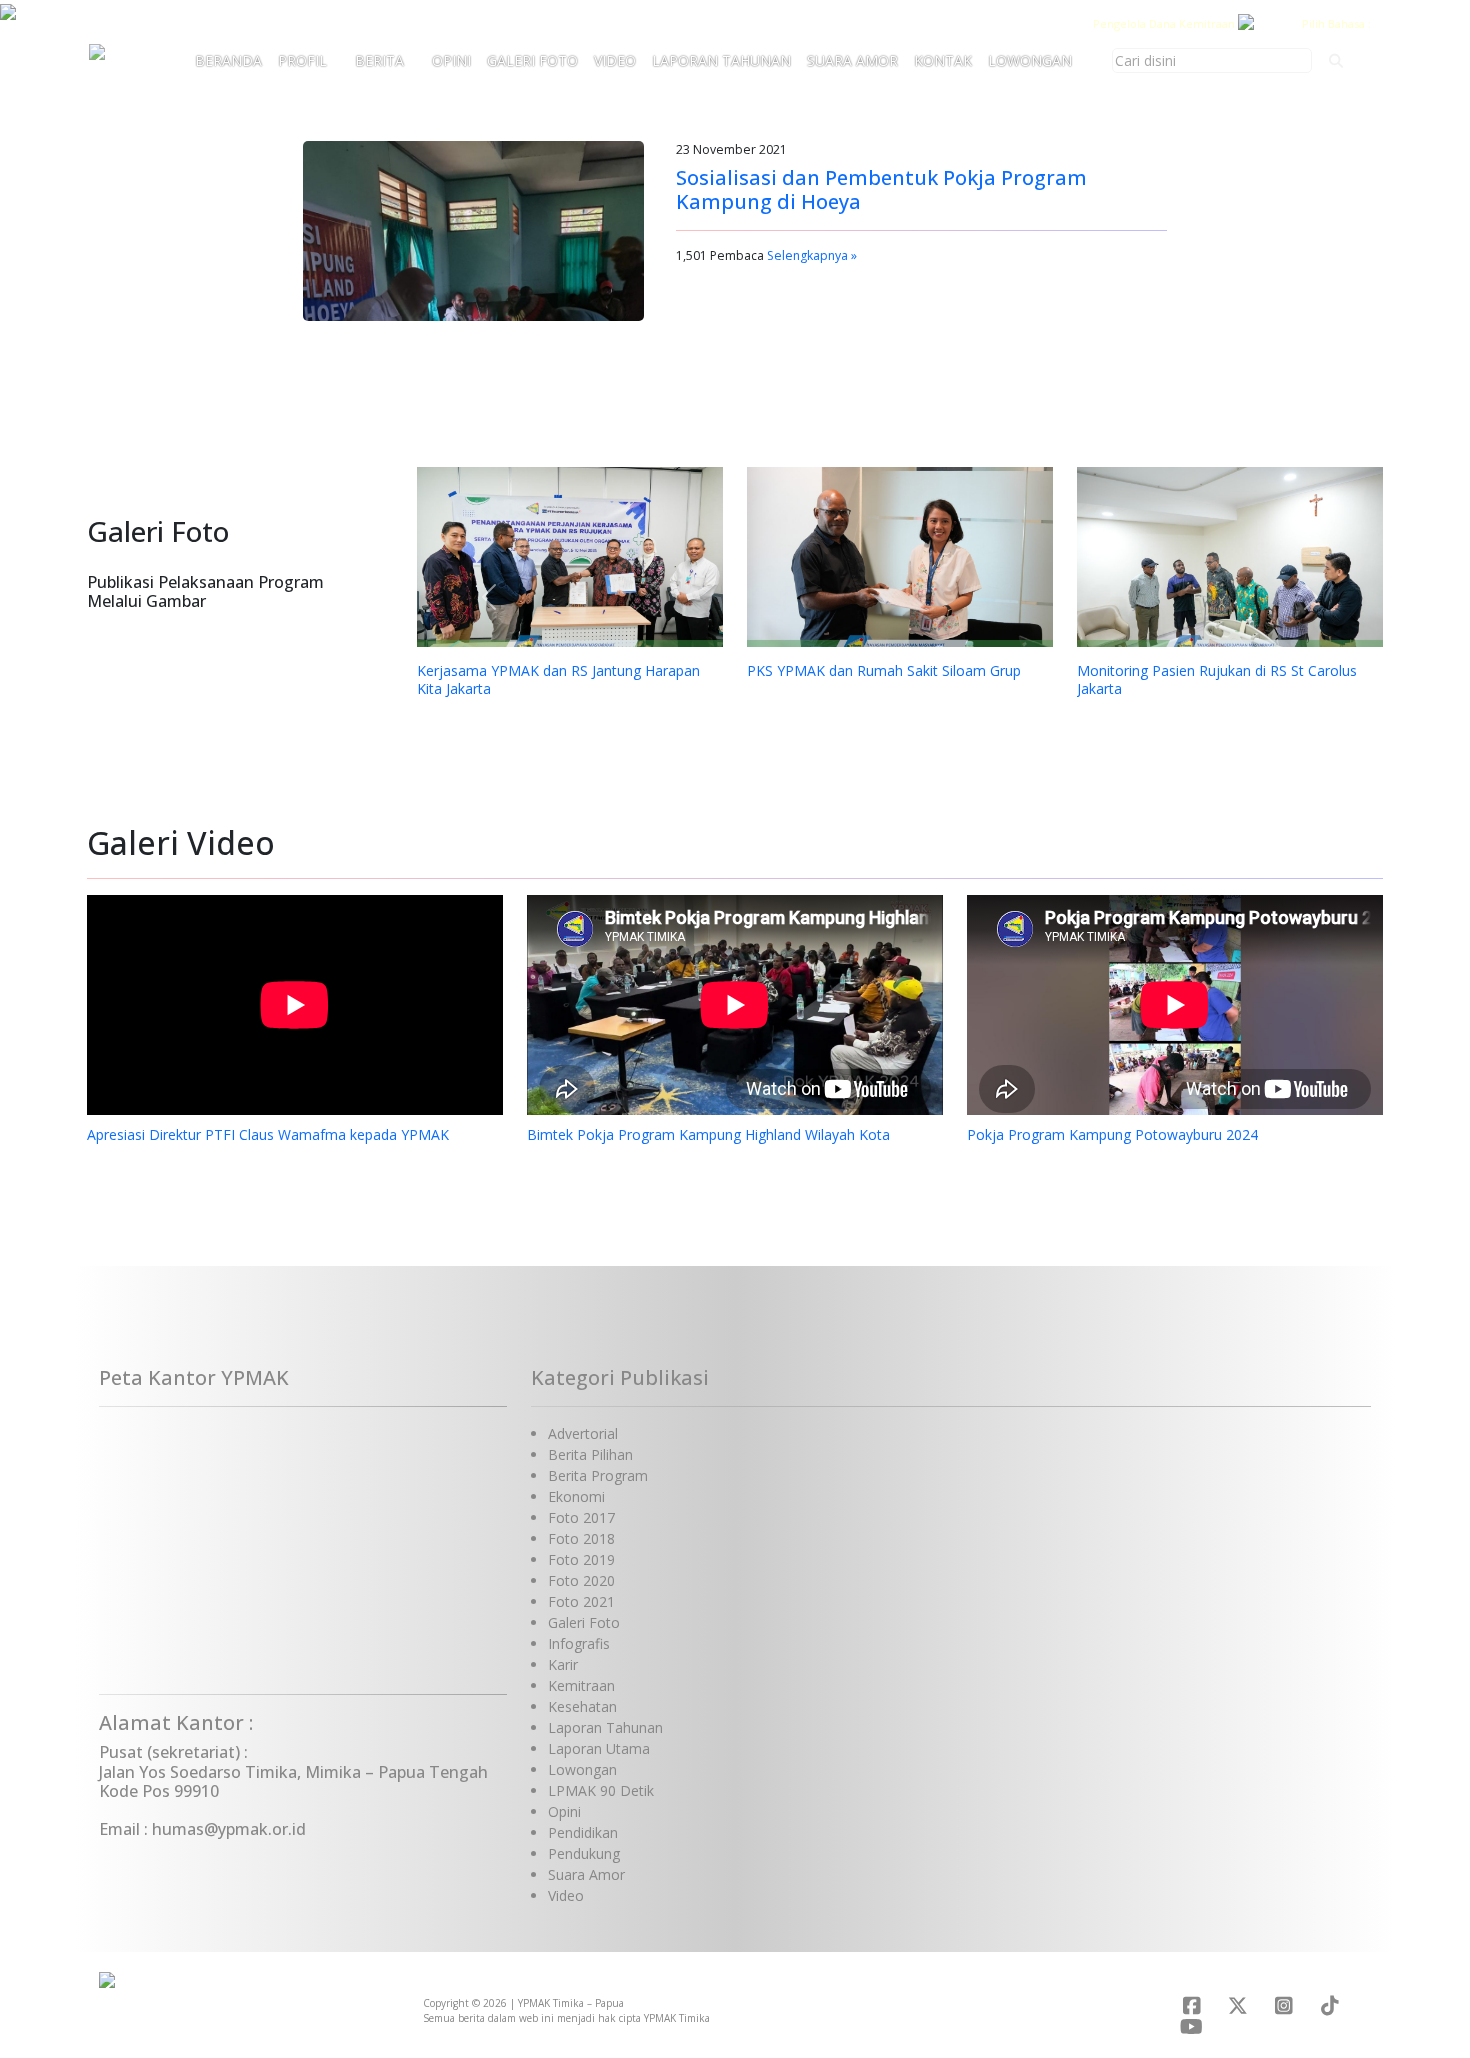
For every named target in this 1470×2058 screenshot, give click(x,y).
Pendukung (584, 1853)
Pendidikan (583, 1832)
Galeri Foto (532, 60)
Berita (379, 60)
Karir (563, 1664)
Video (615, 60)
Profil (302, 60)
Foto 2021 (581, 1601)
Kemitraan (581, 1685)
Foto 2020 (581, 1580)
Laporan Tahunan (721, 60)
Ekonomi (576, 1496)
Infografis (579, 1643)
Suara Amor (852, 60)
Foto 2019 (581, 1559)
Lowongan (1030, 60)
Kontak (943, 60)
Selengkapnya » (812, 255)
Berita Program (598, 1475)
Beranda (228, 60)
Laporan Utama (599, 1748)
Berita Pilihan (590, 1454)
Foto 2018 (581, 1538)
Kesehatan (582, 1706)
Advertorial (583, 1433)
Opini (451, 60)
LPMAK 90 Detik (601, 1790)
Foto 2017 (581, 1517)
